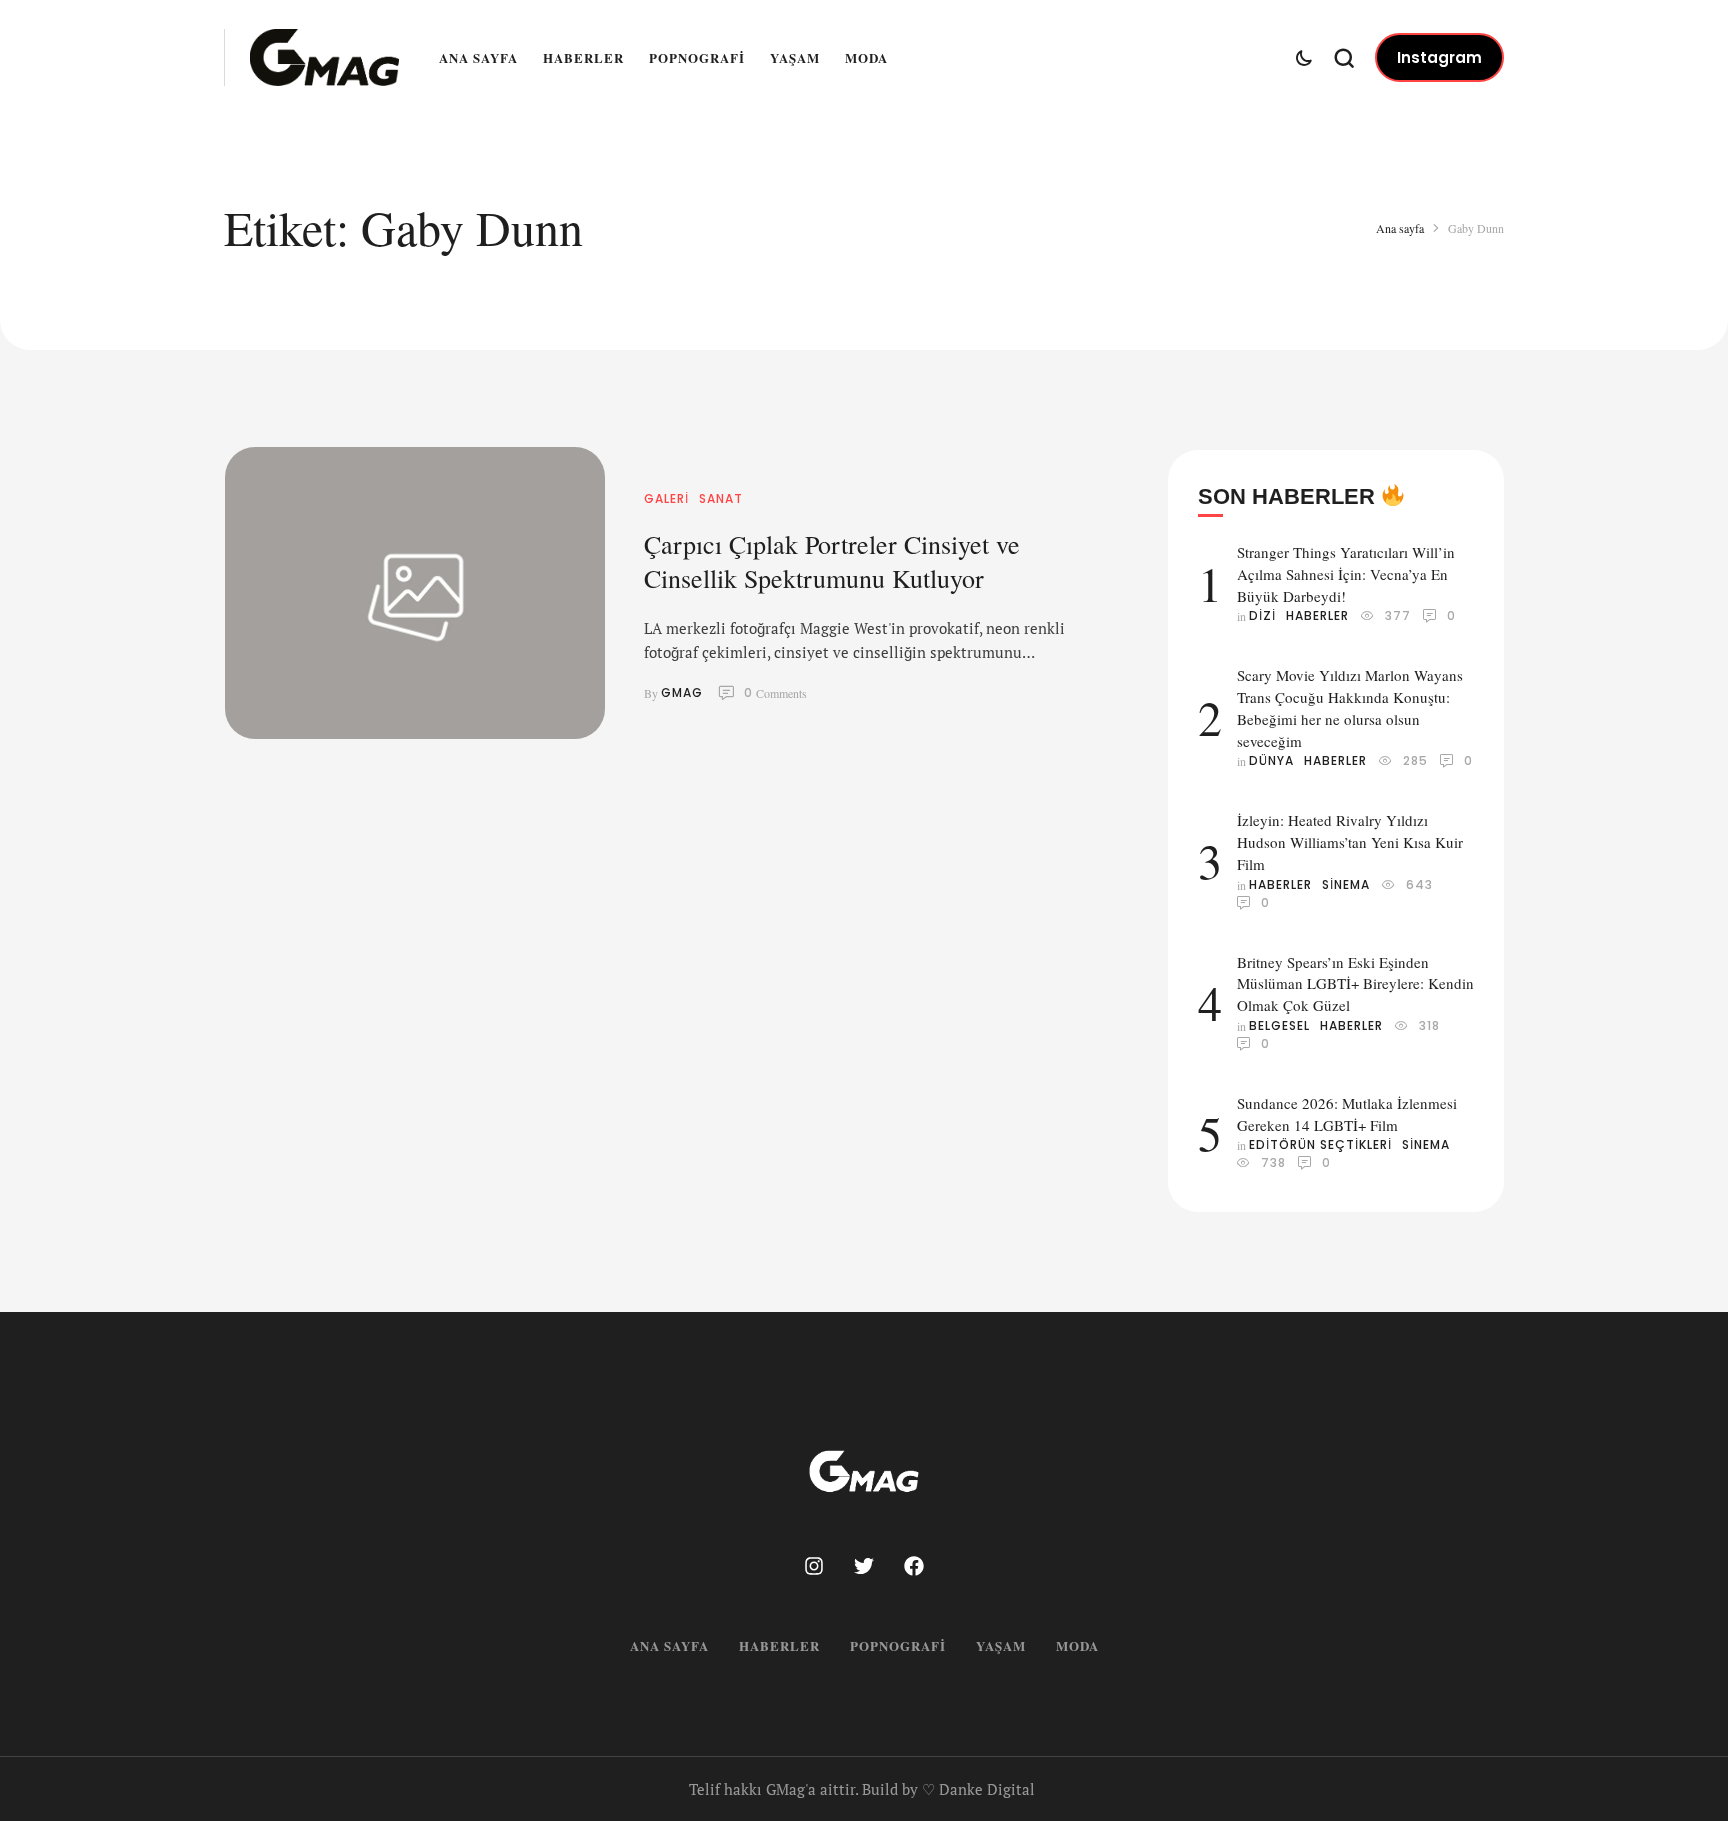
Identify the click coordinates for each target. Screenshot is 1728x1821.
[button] (1439, 58)
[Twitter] (864, 1566)
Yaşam (795, 57)
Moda (866, 57)
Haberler (583, 57)
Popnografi (697, 57)
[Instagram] (814, 1566)
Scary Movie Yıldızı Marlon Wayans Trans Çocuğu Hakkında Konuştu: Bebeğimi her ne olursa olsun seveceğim (1350, 707)
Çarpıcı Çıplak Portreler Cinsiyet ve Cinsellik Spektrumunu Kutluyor (832, 561)
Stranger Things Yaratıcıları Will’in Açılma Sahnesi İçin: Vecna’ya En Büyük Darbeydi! (1346, 574)
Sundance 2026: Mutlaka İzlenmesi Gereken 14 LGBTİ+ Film (1347, 1114)
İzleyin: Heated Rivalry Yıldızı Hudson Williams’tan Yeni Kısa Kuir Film (1350, 842)
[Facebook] (914, 1566)
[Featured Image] (415, 593)
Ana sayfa (478, 57)
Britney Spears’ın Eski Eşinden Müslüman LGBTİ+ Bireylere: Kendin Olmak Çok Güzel (1355, 984)
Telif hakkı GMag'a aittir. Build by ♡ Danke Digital (862, 1789)
